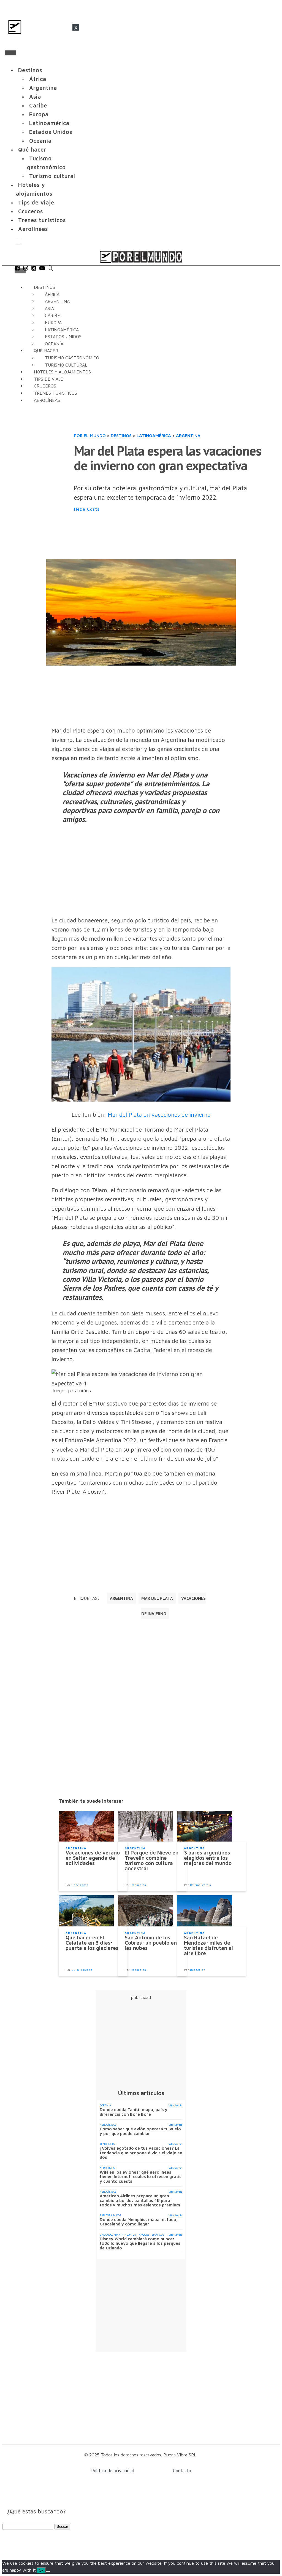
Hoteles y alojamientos (34, 189)
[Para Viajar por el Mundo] (141, 257)
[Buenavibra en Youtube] (42, 269)
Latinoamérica (49, 123)
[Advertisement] (174, 536)
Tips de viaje (36, 202)
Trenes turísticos (42, 220)
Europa (39, 114)
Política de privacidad (113, 2470)
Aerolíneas (33, 229)
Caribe (38, 105)
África (38, 79)
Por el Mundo (90, 435)
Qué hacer (32, 150)
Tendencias (108, 2144)
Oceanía (40, 141)
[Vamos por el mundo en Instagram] (26, 269)
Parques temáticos (151, 2235)
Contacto (182, 2470)
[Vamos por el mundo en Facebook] (17, 269)
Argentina (43, 88)
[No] (48, 2572)
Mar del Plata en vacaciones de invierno (159, 1115)
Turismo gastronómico (46, 163)
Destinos (30, 70)
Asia (35, 97)
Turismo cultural (52, 176)
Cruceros (31, 211)
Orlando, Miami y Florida (118, 2235)
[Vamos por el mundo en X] (34, 269)
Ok (41, 2570)
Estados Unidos (51, 132)
